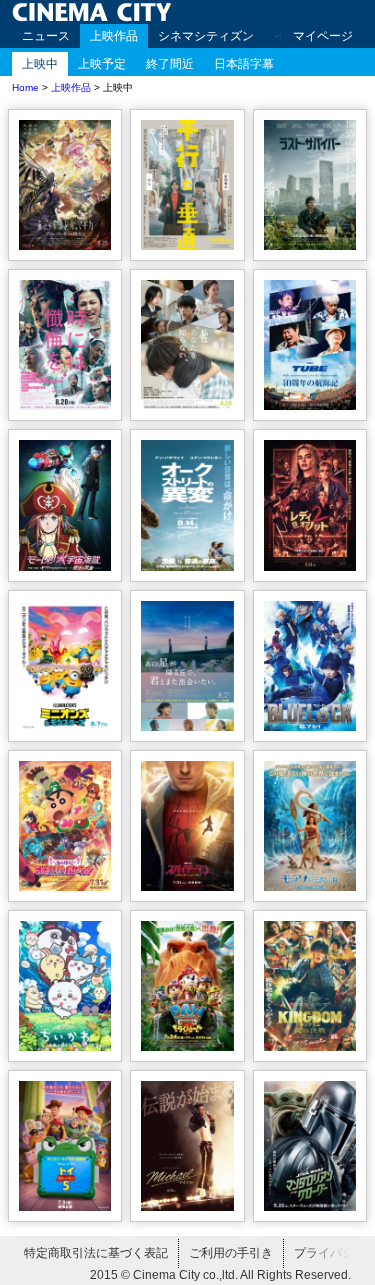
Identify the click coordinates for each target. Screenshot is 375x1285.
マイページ (323, 36)
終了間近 (170, 64)
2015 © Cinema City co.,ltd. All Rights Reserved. (220, 1275)
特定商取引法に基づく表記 (96, 1253)
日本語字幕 (244, 64)
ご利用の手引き (231, 1253)
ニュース (46, 36)
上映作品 (114, 36)
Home (25, 87)
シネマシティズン (206, 36)
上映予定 (102, 64)
